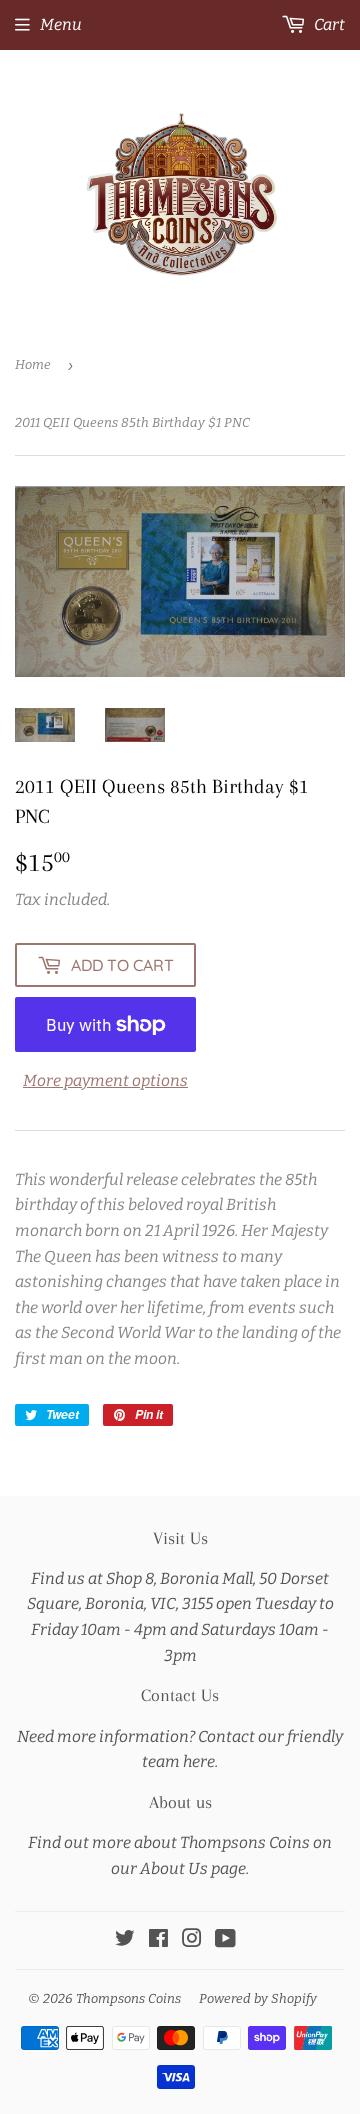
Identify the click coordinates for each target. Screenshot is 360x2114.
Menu (61, 24)
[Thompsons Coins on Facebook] (158, 1940)
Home (33, 364)
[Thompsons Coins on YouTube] (225, 1940)
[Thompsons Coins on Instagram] (192, 1940)
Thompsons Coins (128, 1998)
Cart (328, 24)
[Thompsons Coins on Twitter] (125, 1940)
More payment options (105, 1080)
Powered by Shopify (258, 1998)
